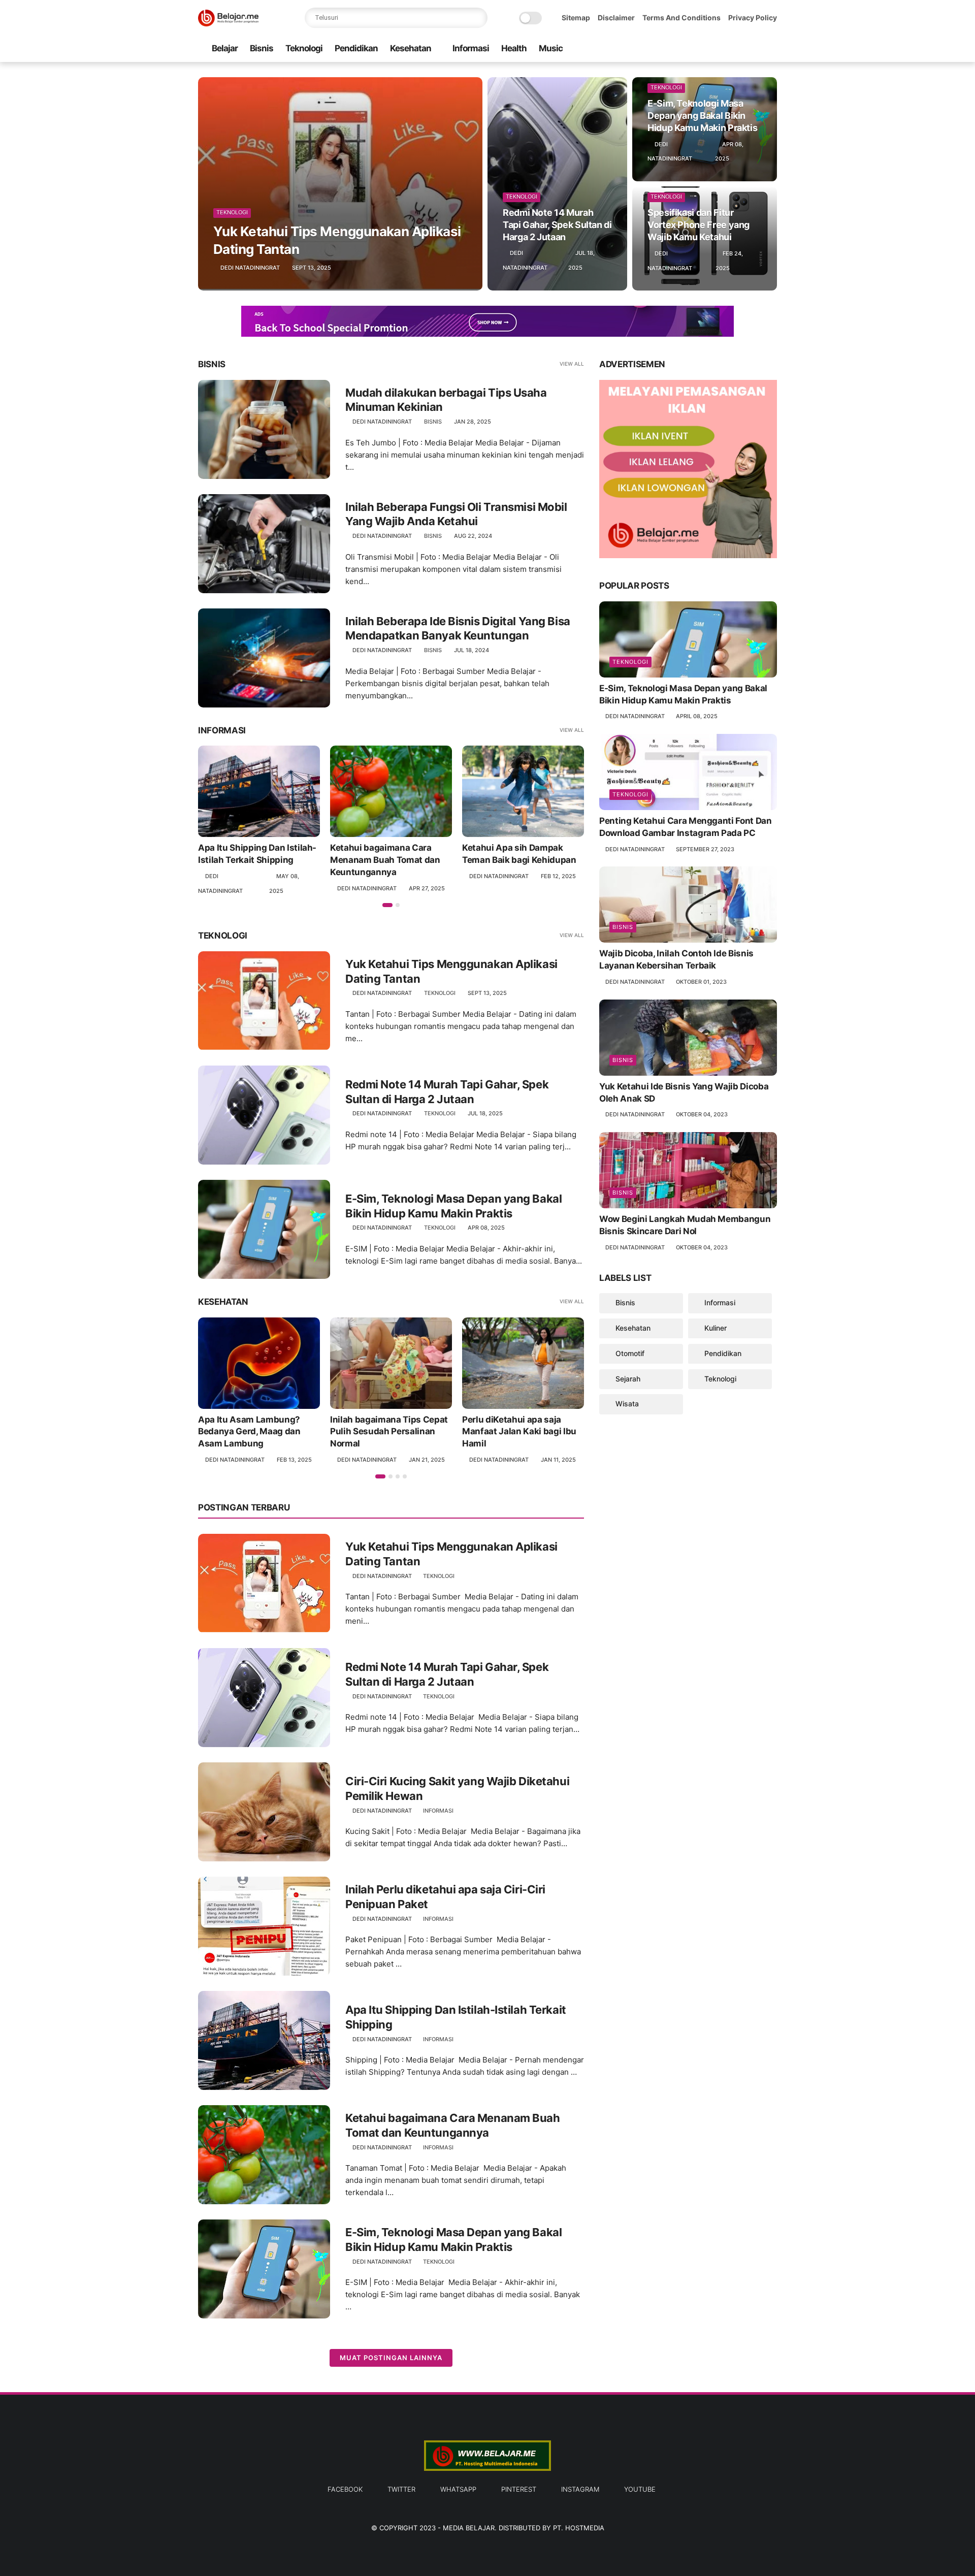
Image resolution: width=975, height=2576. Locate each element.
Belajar (225, 48)
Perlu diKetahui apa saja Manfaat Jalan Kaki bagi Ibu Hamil (519, 1432)
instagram (580, 2489)
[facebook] (690, 49)
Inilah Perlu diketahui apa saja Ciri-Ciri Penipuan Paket (445, 1897)
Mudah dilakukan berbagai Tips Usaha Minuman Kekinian (446, 400)
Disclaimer (616, 18)
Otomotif (630, 1353)
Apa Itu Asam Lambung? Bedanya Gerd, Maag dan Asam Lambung (249, 1432)
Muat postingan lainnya (391, 2358)
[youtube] (771, 49)
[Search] (477, 18)
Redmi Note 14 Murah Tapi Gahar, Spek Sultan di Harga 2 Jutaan (557, 225)
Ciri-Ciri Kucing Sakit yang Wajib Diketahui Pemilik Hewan (457, 1789)
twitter (401, 2489)
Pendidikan (356, 48)
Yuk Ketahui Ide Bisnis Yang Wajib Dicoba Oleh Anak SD (684, 1092)
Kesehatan (411, 48)
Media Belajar (469, 2528)
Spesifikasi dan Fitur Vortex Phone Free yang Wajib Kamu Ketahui (698, 225)
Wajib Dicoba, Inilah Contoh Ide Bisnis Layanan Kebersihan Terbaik (676, 959)
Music (551, 48)
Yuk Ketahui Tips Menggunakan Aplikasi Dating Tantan (337, 240)
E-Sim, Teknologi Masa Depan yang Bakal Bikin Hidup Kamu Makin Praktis (702, 116)
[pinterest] (739, 49)
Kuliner (716, 1328)
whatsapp (458, 2489)
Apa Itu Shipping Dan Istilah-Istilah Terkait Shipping (257, 854)
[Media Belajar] (228, 23)
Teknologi (304, 48)
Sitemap (576, 18)
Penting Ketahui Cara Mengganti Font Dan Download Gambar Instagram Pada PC (686, 827)
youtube (640, 2489)
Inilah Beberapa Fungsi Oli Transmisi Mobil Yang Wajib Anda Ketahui (456, 514)
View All (572, 364)
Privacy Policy (753, 18)
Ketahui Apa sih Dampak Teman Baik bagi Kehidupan (519, 854)
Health (514, 48)
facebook (345, 2489)
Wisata (627, 1404)
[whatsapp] (723, 49)
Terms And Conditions (681, 18)
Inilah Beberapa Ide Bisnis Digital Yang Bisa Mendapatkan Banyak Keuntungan (458, 629)
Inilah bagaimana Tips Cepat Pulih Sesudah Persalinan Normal (389, 1432)
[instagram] (755, 49)
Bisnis (262, 48)
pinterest (519, 2489)
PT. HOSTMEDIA (579, 2528)
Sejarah (628, 1378)
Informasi (471, 48)
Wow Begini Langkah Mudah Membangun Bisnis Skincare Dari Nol (685, 1225)
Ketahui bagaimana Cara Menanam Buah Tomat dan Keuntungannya (385, 860)
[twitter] (706, 49)
